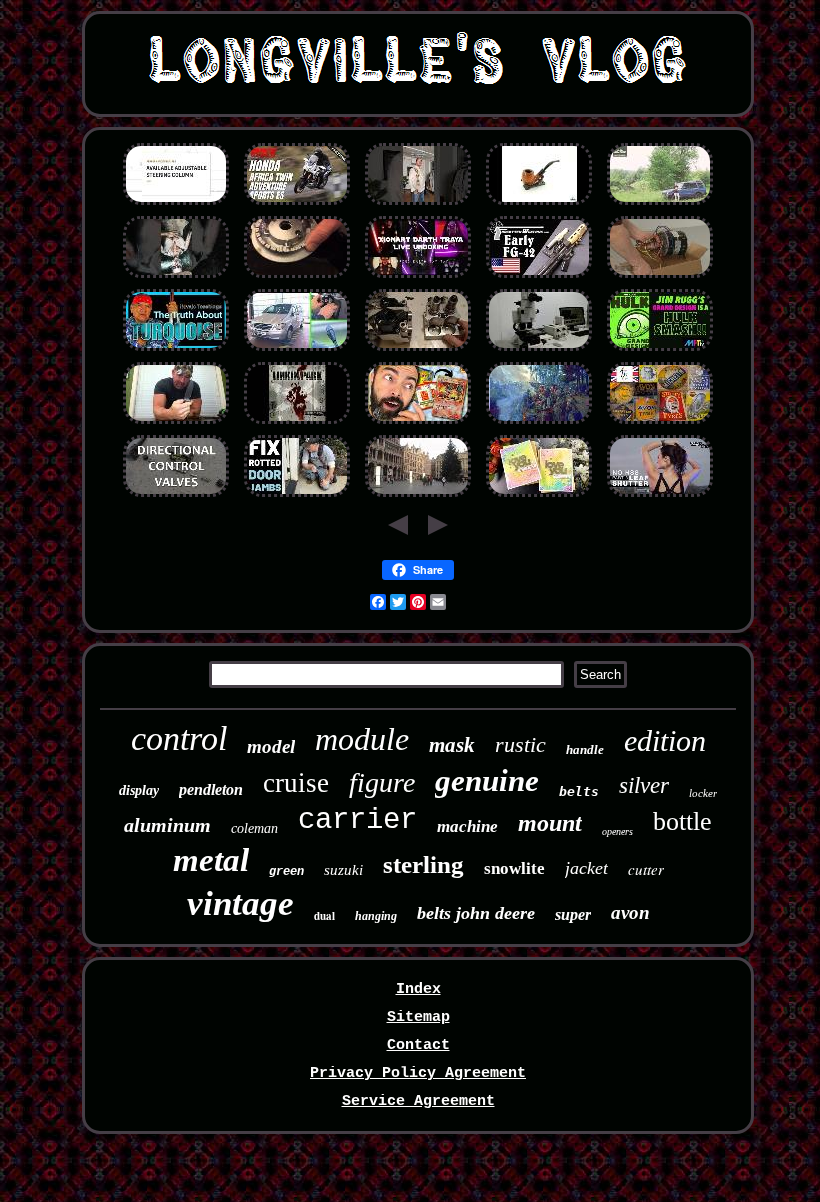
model (271, 746)
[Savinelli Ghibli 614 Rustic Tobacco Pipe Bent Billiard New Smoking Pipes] (539, 204)
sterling (423, 864)
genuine (487, 780)
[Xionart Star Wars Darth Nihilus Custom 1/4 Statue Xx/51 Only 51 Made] (418, 277)
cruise (296, 783)
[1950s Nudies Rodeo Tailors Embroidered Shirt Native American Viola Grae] (418, 204)
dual (324, 916)
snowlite (514, 868)
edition (665, 740)
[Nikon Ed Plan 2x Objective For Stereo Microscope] (539, 350)
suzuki (343, 870)
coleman (254, 828)
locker (703, 793)
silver (644, 785)
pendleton (211, 789)
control (179, 738)
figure (382, 782)
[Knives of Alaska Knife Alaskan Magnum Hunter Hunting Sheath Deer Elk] (176, 423)
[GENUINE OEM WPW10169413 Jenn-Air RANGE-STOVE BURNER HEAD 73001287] (297, 277)
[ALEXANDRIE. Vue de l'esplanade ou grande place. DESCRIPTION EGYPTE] (418, 496)
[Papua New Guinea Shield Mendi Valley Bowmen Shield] (539, 423)
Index (418, 989)
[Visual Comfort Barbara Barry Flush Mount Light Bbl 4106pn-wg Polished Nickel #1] (660, 496)
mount (550, 823)
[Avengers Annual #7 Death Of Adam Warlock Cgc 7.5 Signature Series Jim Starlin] (660, 350)
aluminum (167, 825)
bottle (682, 821)
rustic (520, 744)
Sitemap (418, 1017)
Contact (418, 1045)
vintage (240, 903)
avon (630, 912)
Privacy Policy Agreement (418, 1073)
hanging (376, 916)
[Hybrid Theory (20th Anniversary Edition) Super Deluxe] (297, 423)
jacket (586, 868)
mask (452, 745)
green (286, 872)
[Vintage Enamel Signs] (660, 423)
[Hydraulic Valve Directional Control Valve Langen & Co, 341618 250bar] (176, 496)
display (139, 790)
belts (579, 791)
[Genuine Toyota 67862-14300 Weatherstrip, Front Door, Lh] (297, 496)
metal (211, 860)
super (573, 914)
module (362, 739)
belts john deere (476, 913)
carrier (357, 820)
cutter (646, 869)
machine (467, 826)
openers (617, 831)
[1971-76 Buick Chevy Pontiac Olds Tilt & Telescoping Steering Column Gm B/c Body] (176, 204)
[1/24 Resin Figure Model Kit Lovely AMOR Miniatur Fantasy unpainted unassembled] (539, 496)
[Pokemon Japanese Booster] (418, 423)
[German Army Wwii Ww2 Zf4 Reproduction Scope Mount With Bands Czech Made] (539, 277)
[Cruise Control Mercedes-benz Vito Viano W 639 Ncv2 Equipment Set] (297, 350)
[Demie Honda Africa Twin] (297, 204)
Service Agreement (418, 1101)
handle (585, 749)
